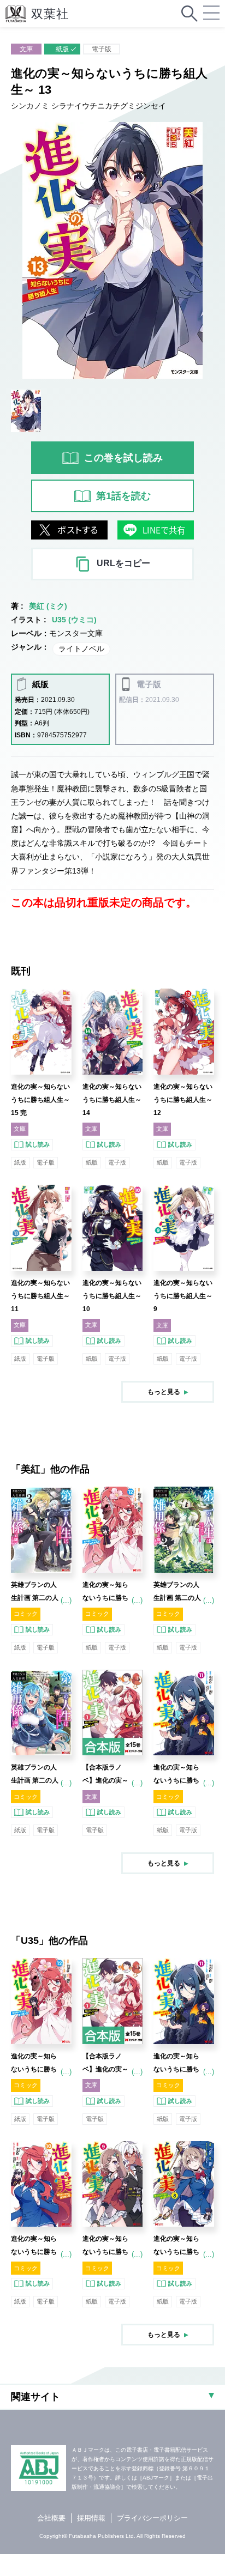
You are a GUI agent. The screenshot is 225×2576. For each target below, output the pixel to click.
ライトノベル (81, 648)
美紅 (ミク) (48, 606)
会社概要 (51, 2518)
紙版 (62, 49)
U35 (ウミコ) (74, 620)
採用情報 (91, 2518)
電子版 (102, 49)
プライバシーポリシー (152, 2518)
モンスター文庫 (76, 633)
